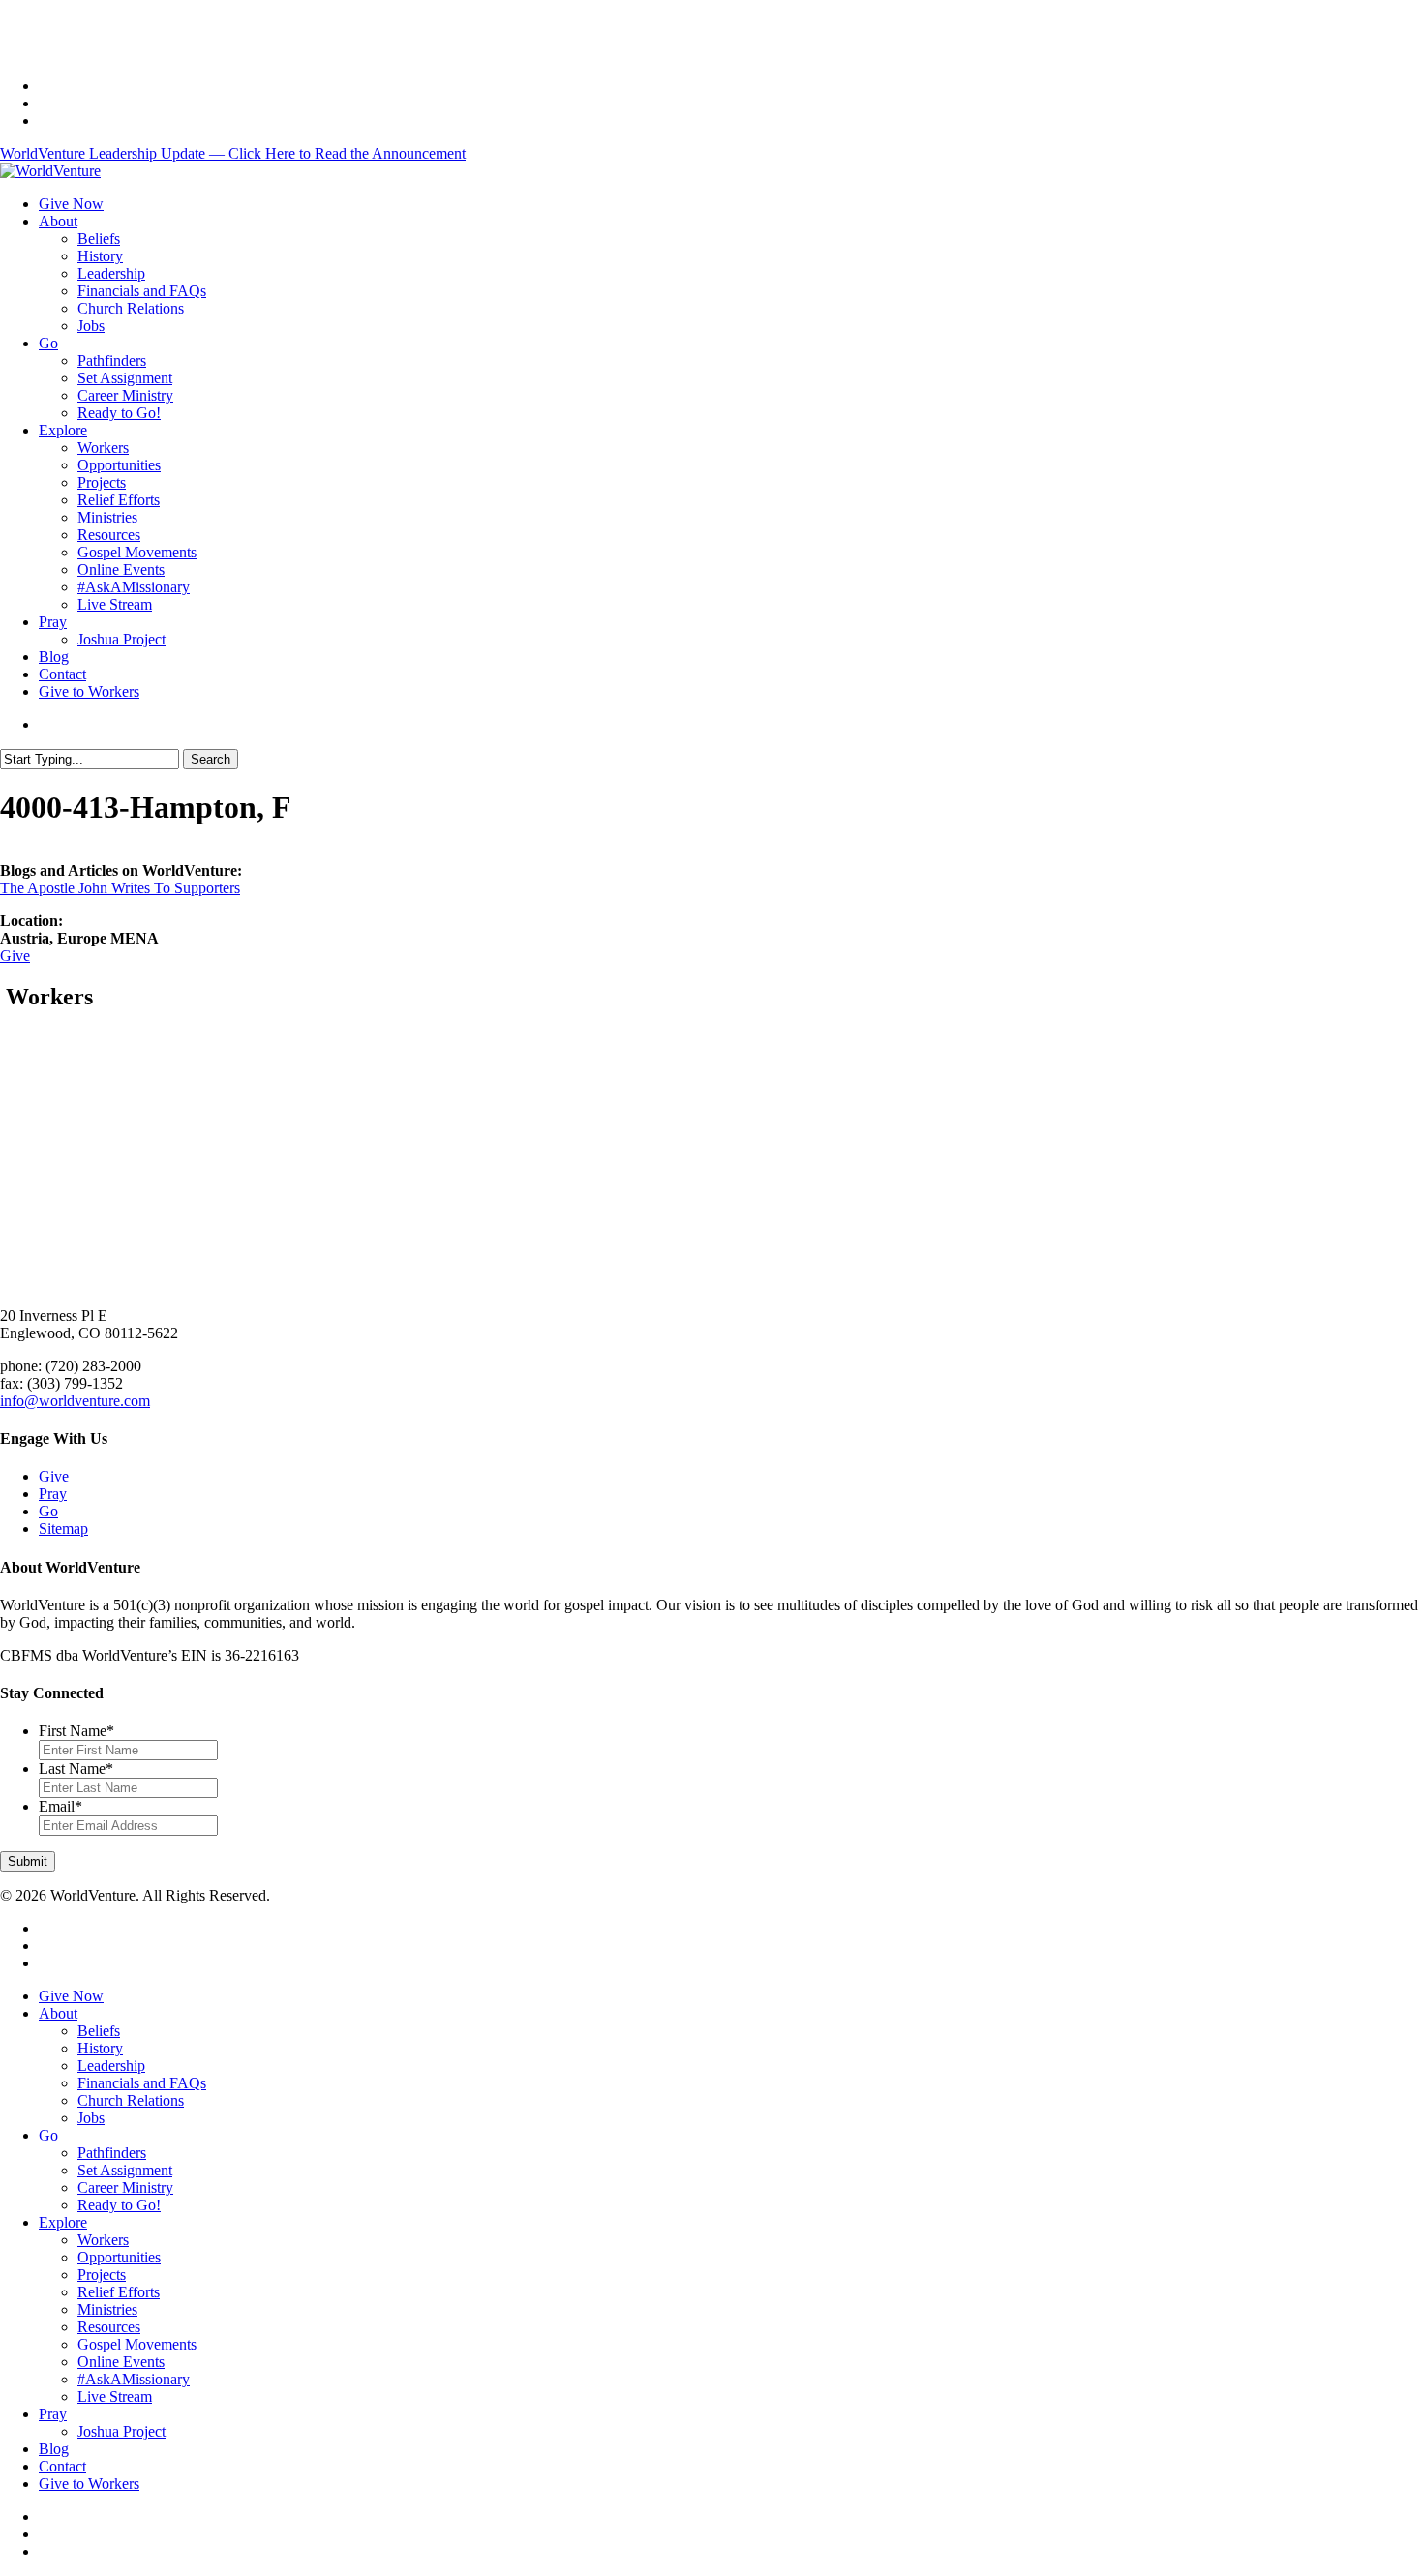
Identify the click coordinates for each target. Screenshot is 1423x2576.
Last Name (76, 1768)
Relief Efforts (119, 2292)
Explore (63, 2222)
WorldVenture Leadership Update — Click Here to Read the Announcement (233, 153)
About (58, 2013)
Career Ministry (125, 2187)
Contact (62, 2466)
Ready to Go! (119, 2205)
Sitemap (63, 1528)
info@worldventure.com (75, 1401)
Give (15, 956)
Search (211, 759)
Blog (54, 2449)
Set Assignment (125, 2170)
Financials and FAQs (142, 2083)
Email (61, 1806)
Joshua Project (121, 2431)
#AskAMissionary (134, 2379)
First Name (76, 1731)
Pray (53, 1494)
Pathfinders (112, 2153)
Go (48, 1511)
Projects (102, 2275)
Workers (103, 2240)
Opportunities (119, 2257)
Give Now (71, 1996)
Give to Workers (89, 2484)
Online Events (121, 2362)
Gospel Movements (137, 2344)
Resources (109, 2327)
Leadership (111, 2066)
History (100, 2048)
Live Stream (115, 2396)
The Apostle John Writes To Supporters (120, 888)
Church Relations (131, 2100)
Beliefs (99, 2031)
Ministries (107, 2309)
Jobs (91, 2118)
